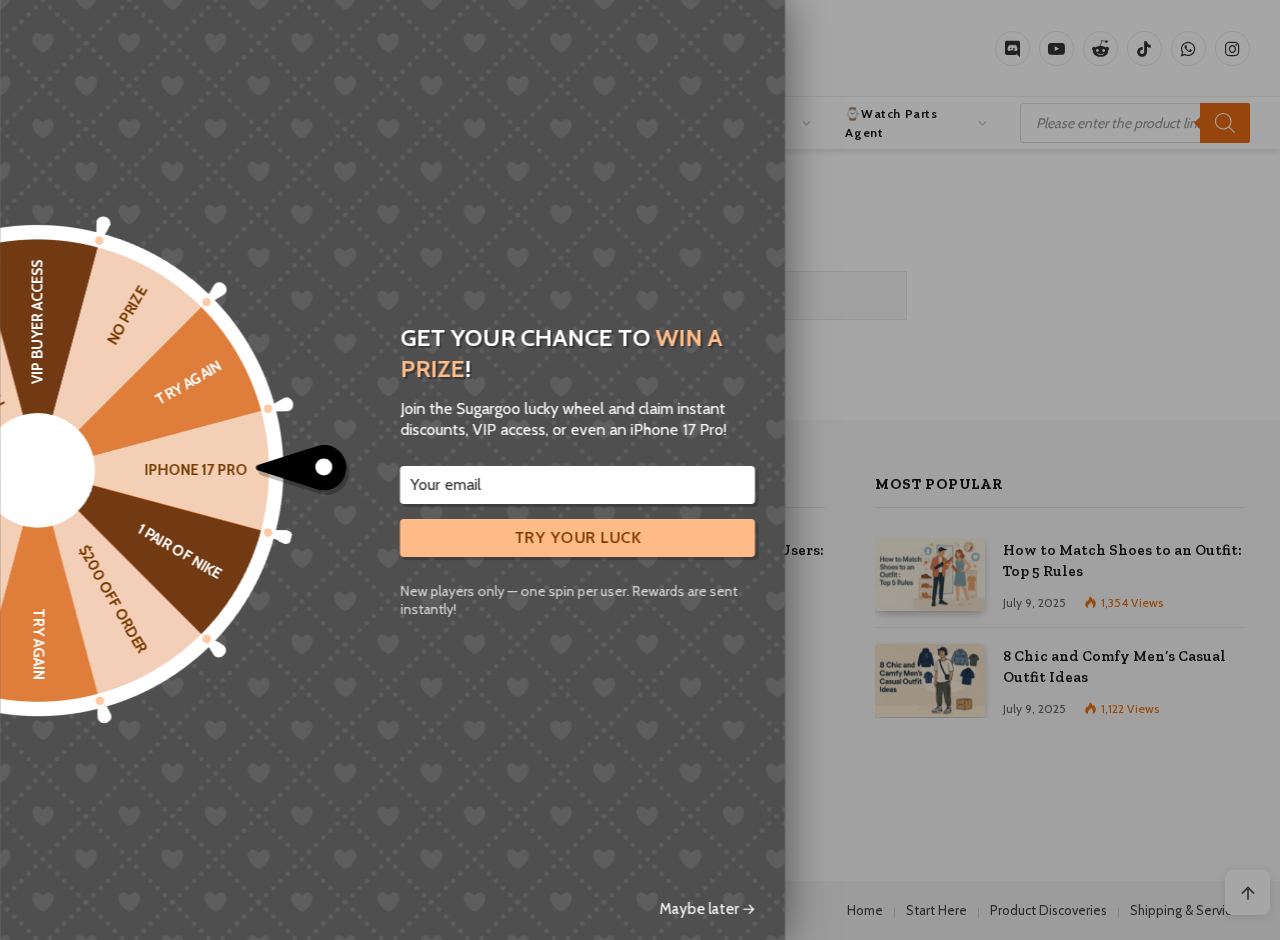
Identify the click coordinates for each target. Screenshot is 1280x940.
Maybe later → (707, 909)
